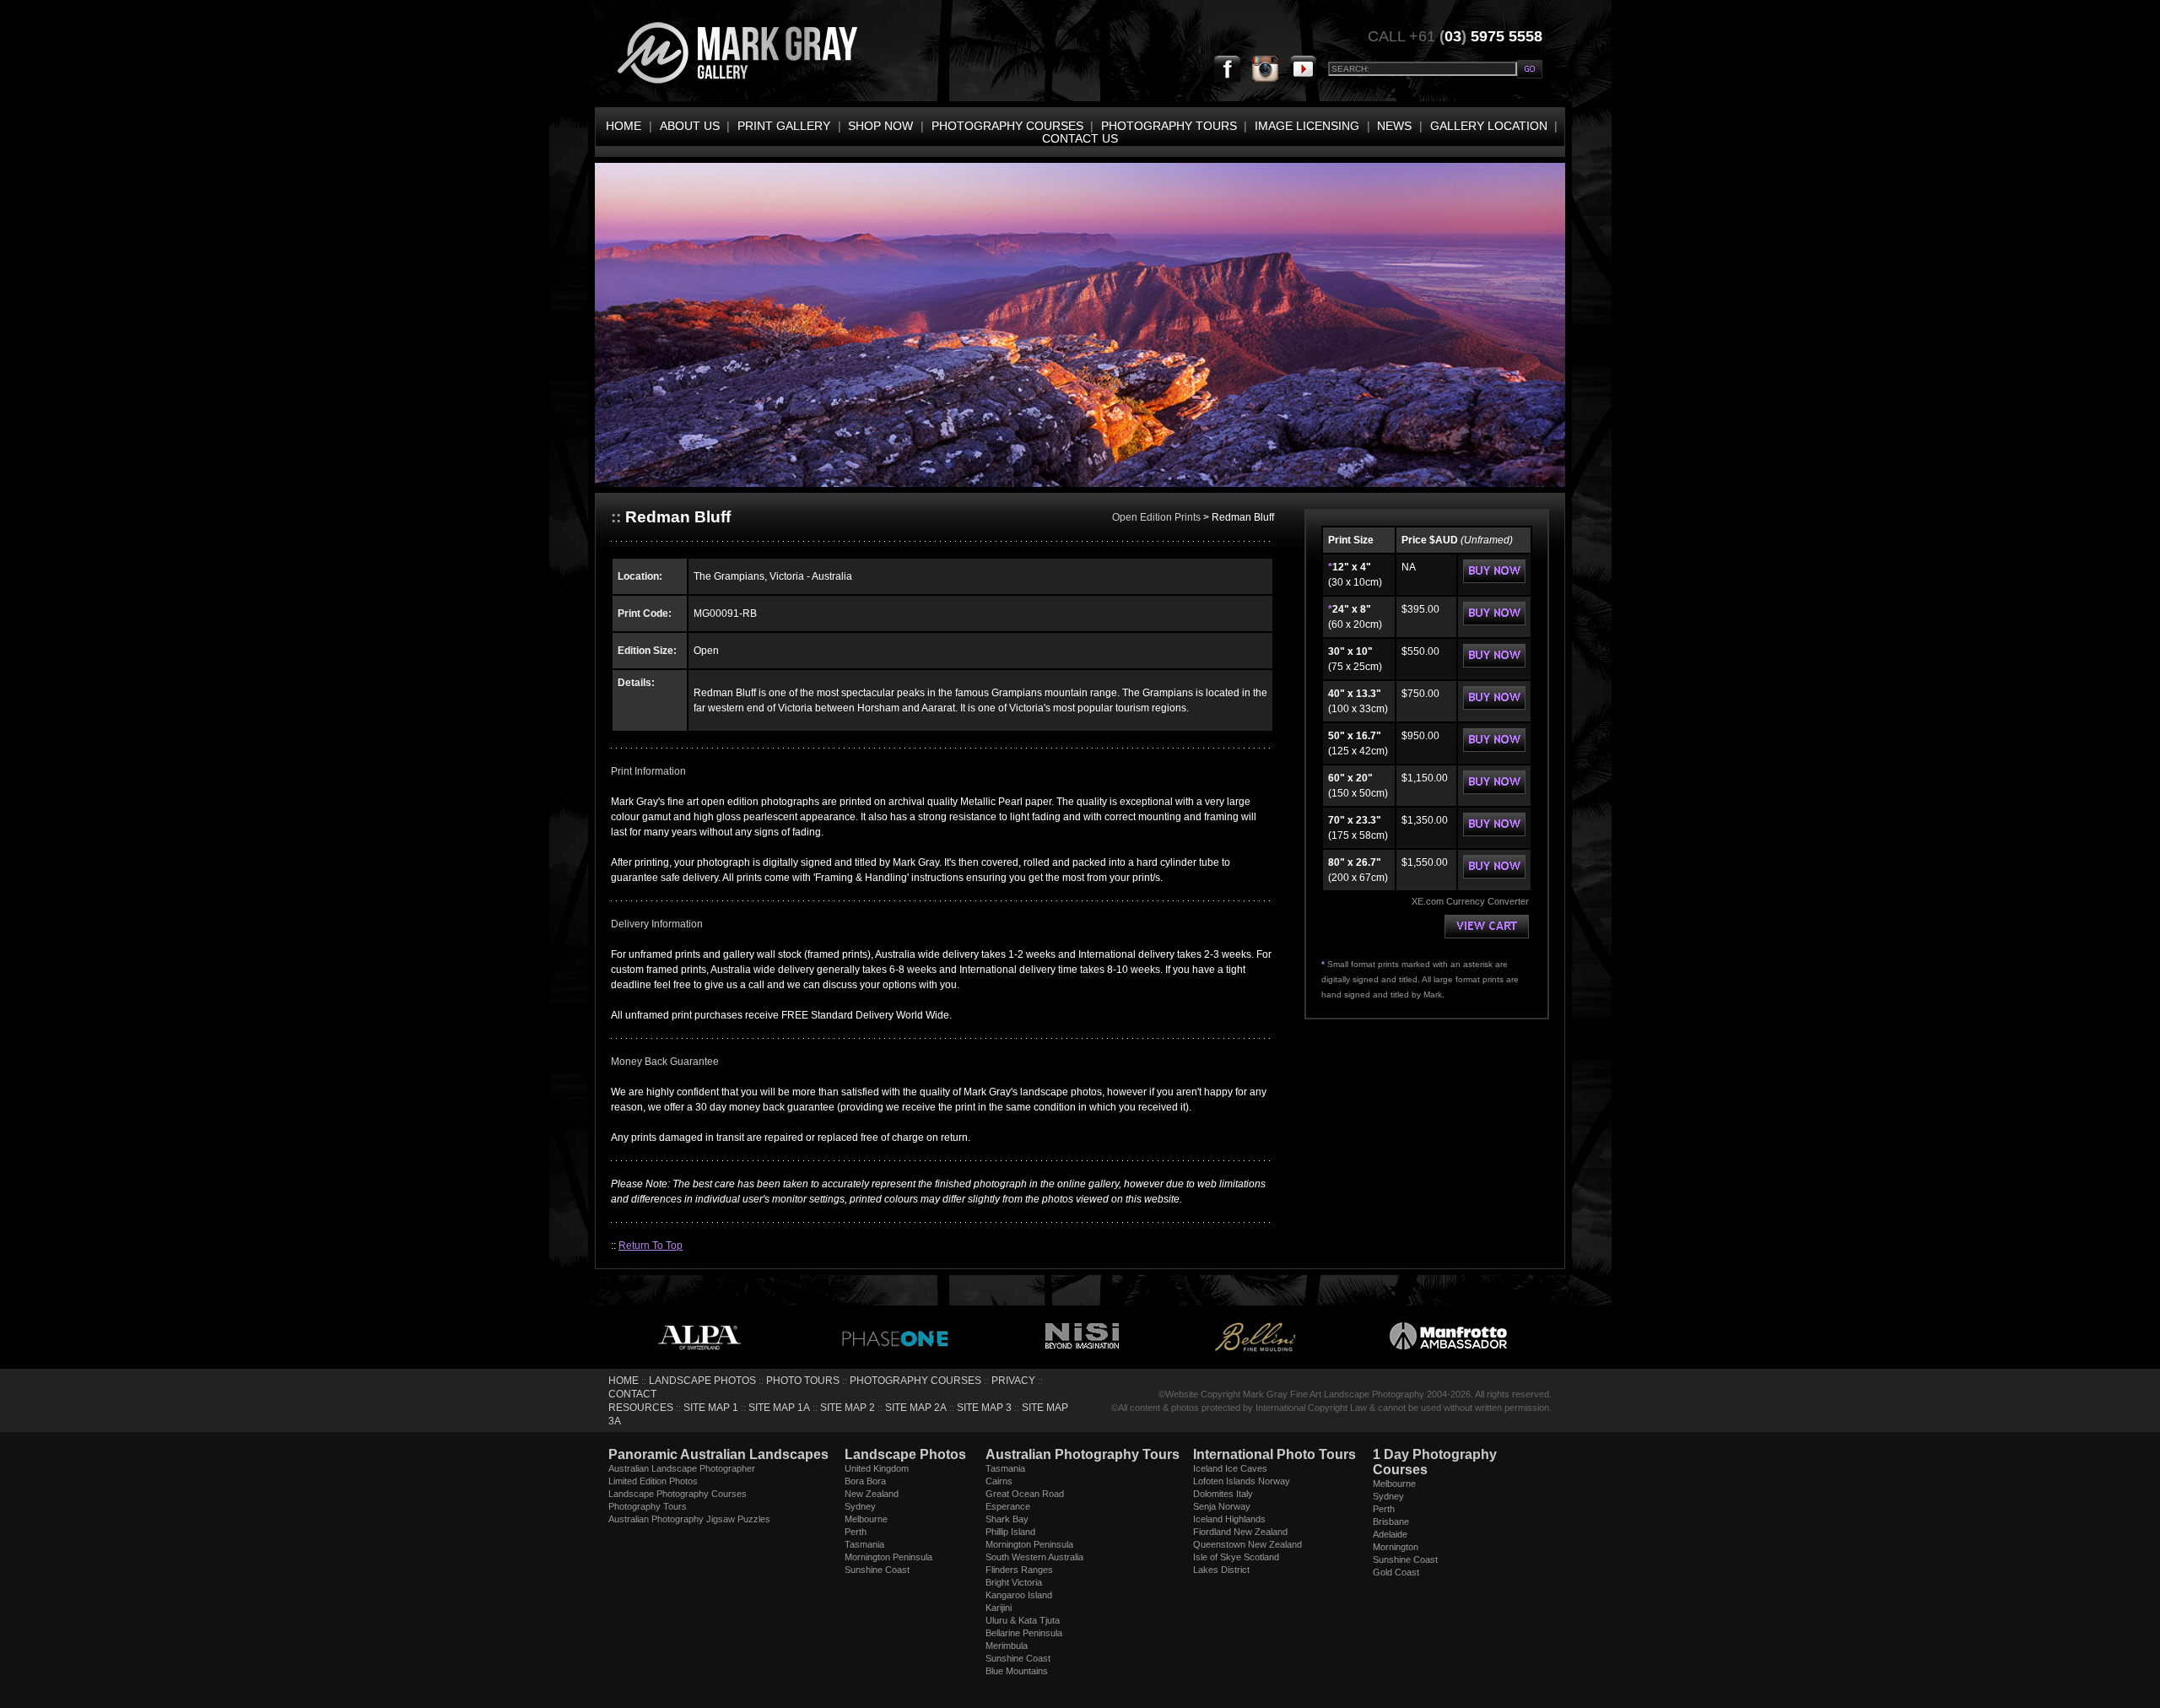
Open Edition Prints (1158, 517)
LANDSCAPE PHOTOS (702, 1381)
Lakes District (1221, 1570)
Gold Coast (1396, 1572)
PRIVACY (1013, 1381)
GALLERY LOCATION (1489, 126)
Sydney (860, 1506)
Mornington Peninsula (888, 1557)
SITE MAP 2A (916, 1408)
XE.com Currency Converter (1470, 901)
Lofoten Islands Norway (1242, 1481)
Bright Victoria (1014, 1582)
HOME (624, 126)
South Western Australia (1034, 1557)
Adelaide (1390, 1534)
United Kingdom (877, 1468)
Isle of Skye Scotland (1236, 1557)
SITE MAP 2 (848, 1408)
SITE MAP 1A (779, 1408)
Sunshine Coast (877, 1570)
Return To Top (651, 1246)
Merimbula (1007, 1646)
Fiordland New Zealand (1240, 1532)
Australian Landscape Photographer (682, 1468)
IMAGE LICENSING (1307, 126)
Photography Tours (648, 1506)
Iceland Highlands (1229, 1519)
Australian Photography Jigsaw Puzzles (689, 1519)
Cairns (999, 1481)
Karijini (999, 1608)
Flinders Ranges (1019, 1570)
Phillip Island (1010, 1532)
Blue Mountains (1017, 1671)
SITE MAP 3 (984, 1408)
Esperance (1008, 1506)
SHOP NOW (880, 126)
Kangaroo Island (1019, 1595)
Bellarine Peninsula (1024, 1633)
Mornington (1396, 1547)
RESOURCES (641, 1408)
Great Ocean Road (1025, 1494)
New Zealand (872, 1494)
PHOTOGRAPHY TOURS (1169, 126)
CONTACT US (1080, 139)
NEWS (1394, 126)
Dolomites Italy (1223, 1494)
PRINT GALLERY (784, 126)
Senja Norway (1222, 1506)
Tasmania (864, 1544)
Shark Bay (1007, 1519)
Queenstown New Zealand (1247, 1544)
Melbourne (866, 1519)
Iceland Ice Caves (1230, 1468)
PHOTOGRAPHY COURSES (1007, 126)
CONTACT (632, 1394)
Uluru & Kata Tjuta (1023, 1620)
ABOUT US (690, 126)
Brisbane (1391, 1522)
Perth (856, 1532)
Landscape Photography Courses (678, 1494)
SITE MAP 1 (711, 1408)
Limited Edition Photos (653, 1481)
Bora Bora (865, 1481)
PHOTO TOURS (803, 1381)
